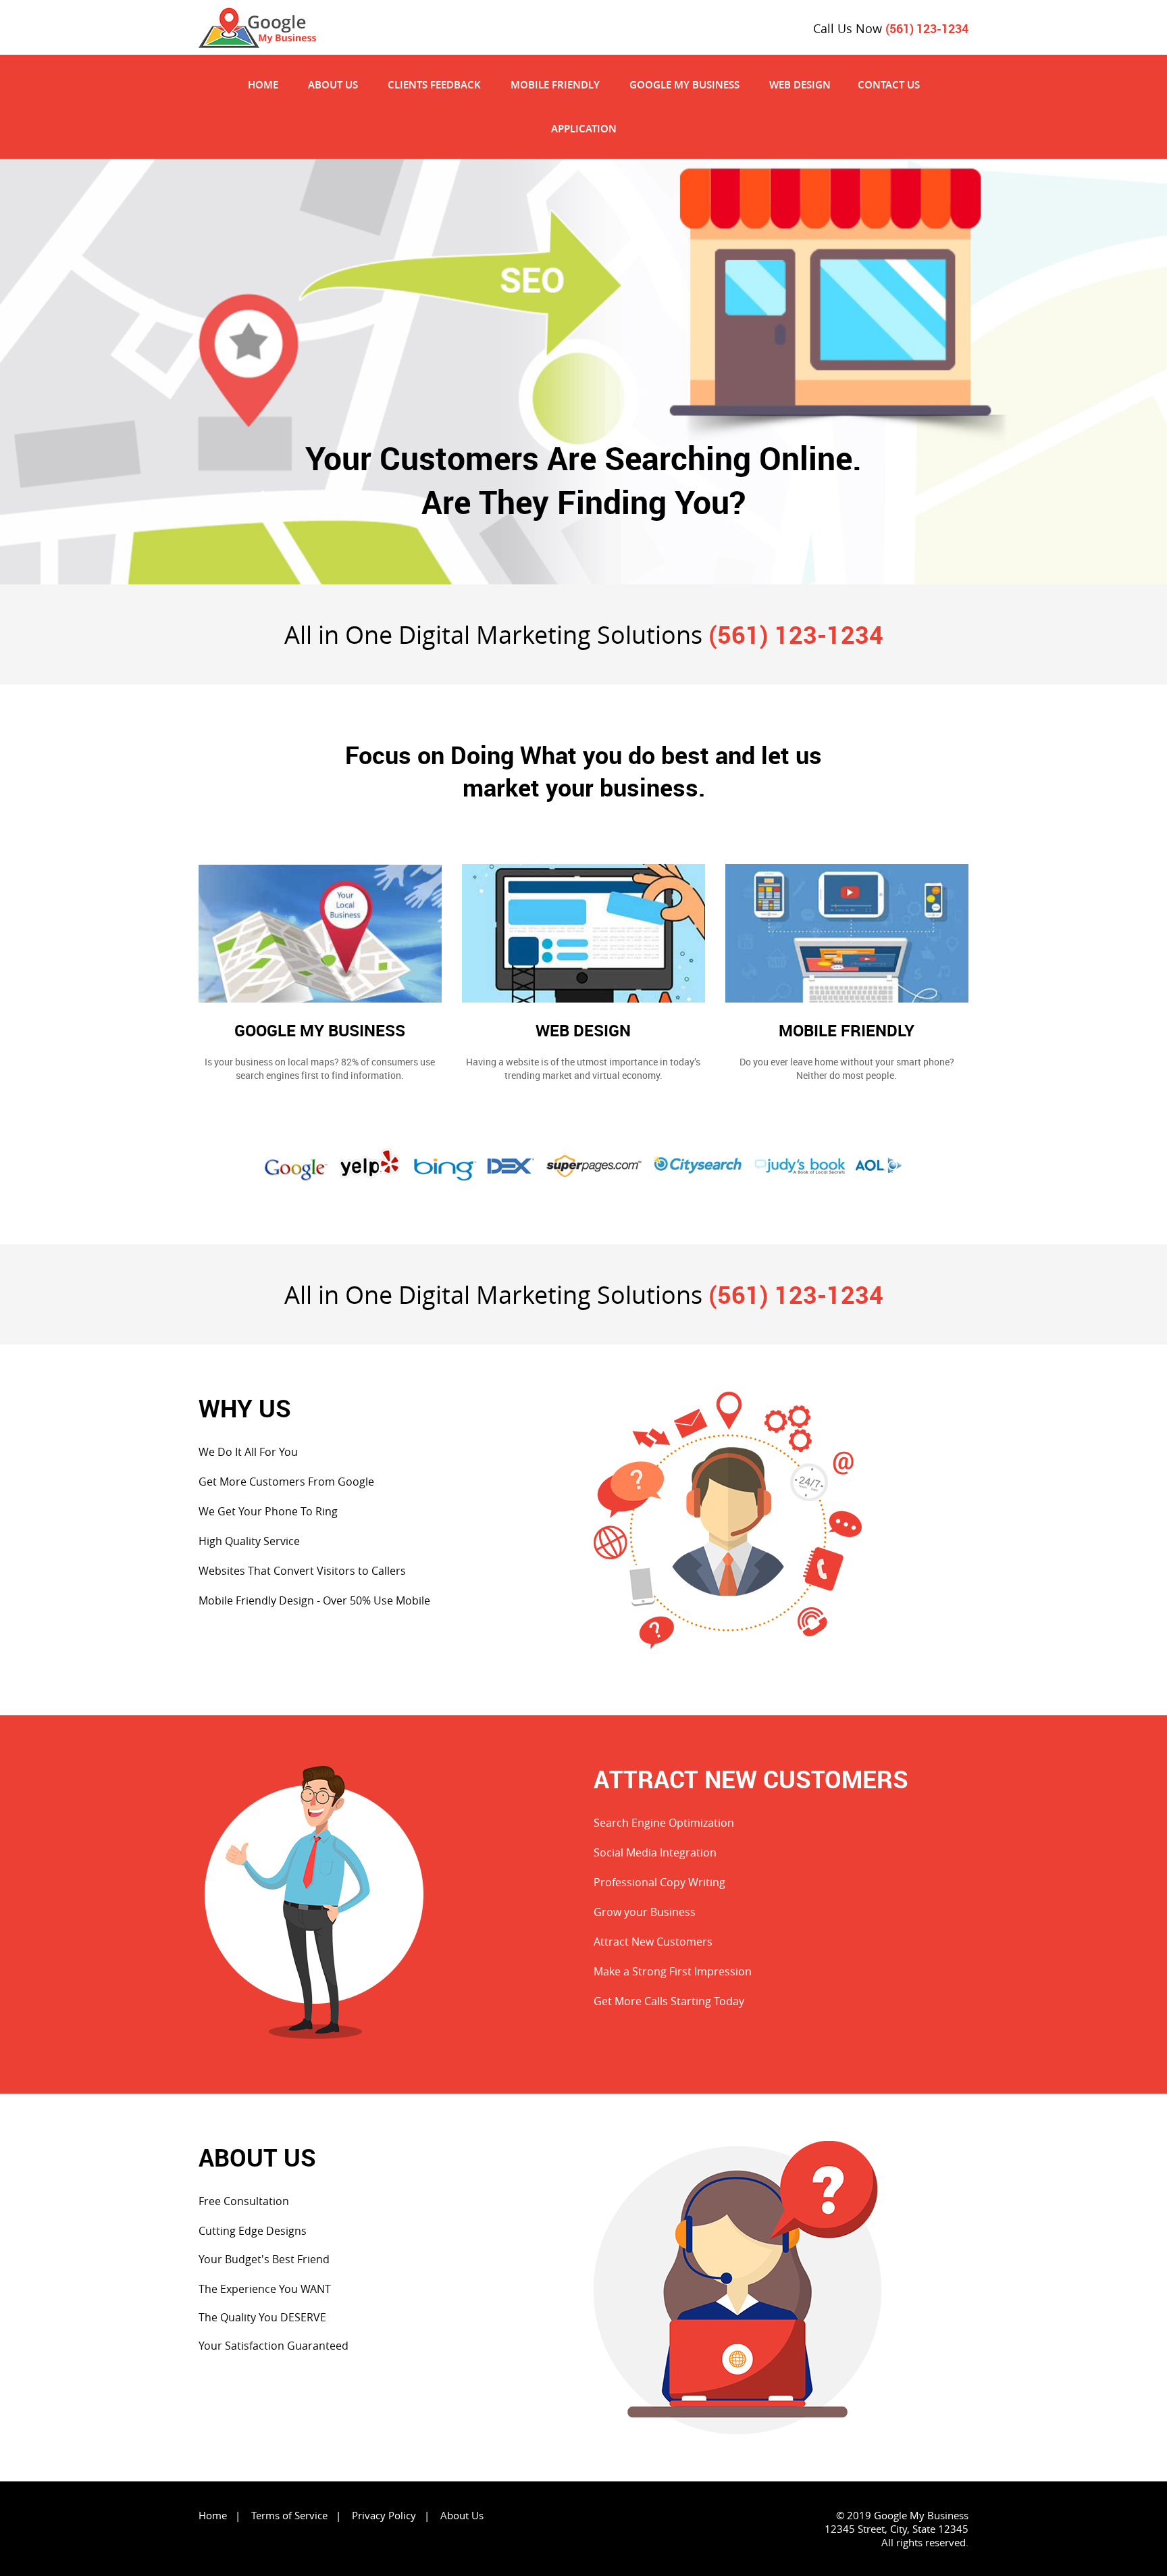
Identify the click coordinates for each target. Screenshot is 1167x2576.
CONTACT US (889, 85)
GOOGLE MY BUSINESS (684, 85)
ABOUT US (333, 85)
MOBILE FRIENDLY (555, 85)
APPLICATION (584, 129)
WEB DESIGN (800, 85)
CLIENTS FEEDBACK (434, 85)
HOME (263, 85)
